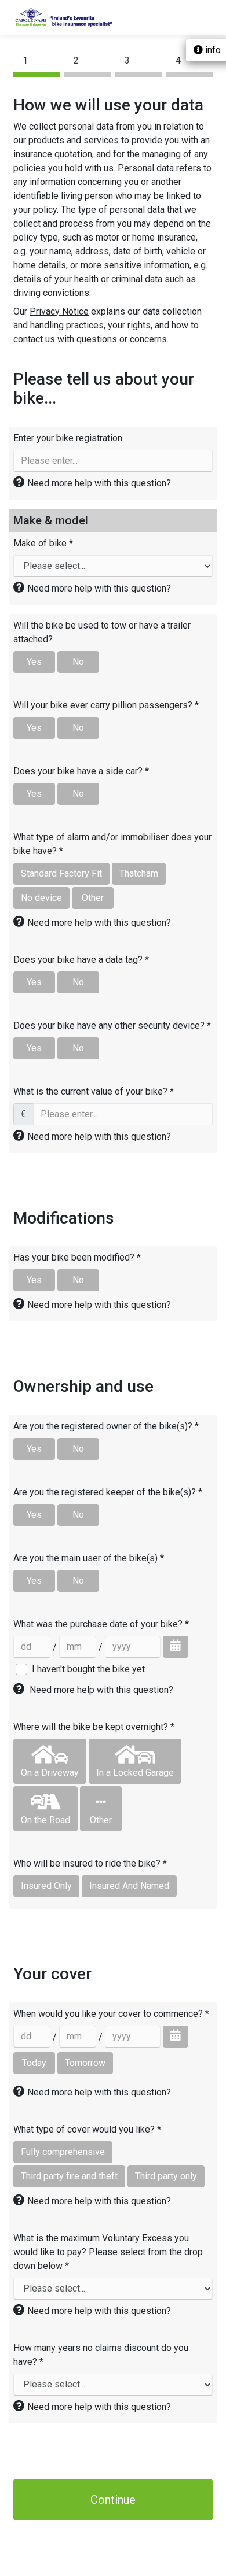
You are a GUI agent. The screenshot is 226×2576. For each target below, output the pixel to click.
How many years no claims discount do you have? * (101, 2355)
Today (34, 2063)
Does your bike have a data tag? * (81, 960)
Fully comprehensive (63, 2152)
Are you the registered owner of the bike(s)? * (106, 1426)
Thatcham (139, 873)
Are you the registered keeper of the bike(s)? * (108, 1492)
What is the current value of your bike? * (94, 1091)
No (78, 662)
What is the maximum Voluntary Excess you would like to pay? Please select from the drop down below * (108, 2252)
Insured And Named (129, 1886)
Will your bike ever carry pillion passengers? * (106, 705)
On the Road (45, 1820)
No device (41, 898)
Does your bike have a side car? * (81, 771)
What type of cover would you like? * (87, 2129)
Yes (34, 662)
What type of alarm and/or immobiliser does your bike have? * (112, 844)
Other (93, 898)
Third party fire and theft (69, 2176)
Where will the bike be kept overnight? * (94, 1727)
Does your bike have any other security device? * (112, 1025)
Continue (113, 2500)
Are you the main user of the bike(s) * (89, 1558)
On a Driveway (50, 1773)
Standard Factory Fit (61, 873)
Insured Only (46, 1886)
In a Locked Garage (135, 1773)
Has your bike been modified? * (77, 1257)
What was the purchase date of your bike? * (101, 1624)
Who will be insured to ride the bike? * (90, 1863)
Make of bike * (43, 543)
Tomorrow (85, 2063)
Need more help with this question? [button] (101, 1690)
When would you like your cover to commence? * (111, 2014)
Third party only (166, 2176)
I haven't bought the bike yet (88, 1669)
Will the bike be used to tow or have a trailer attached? (102, 632)
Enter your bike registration (68, 438)
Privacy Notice (59, 311)
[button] (99, 483)
